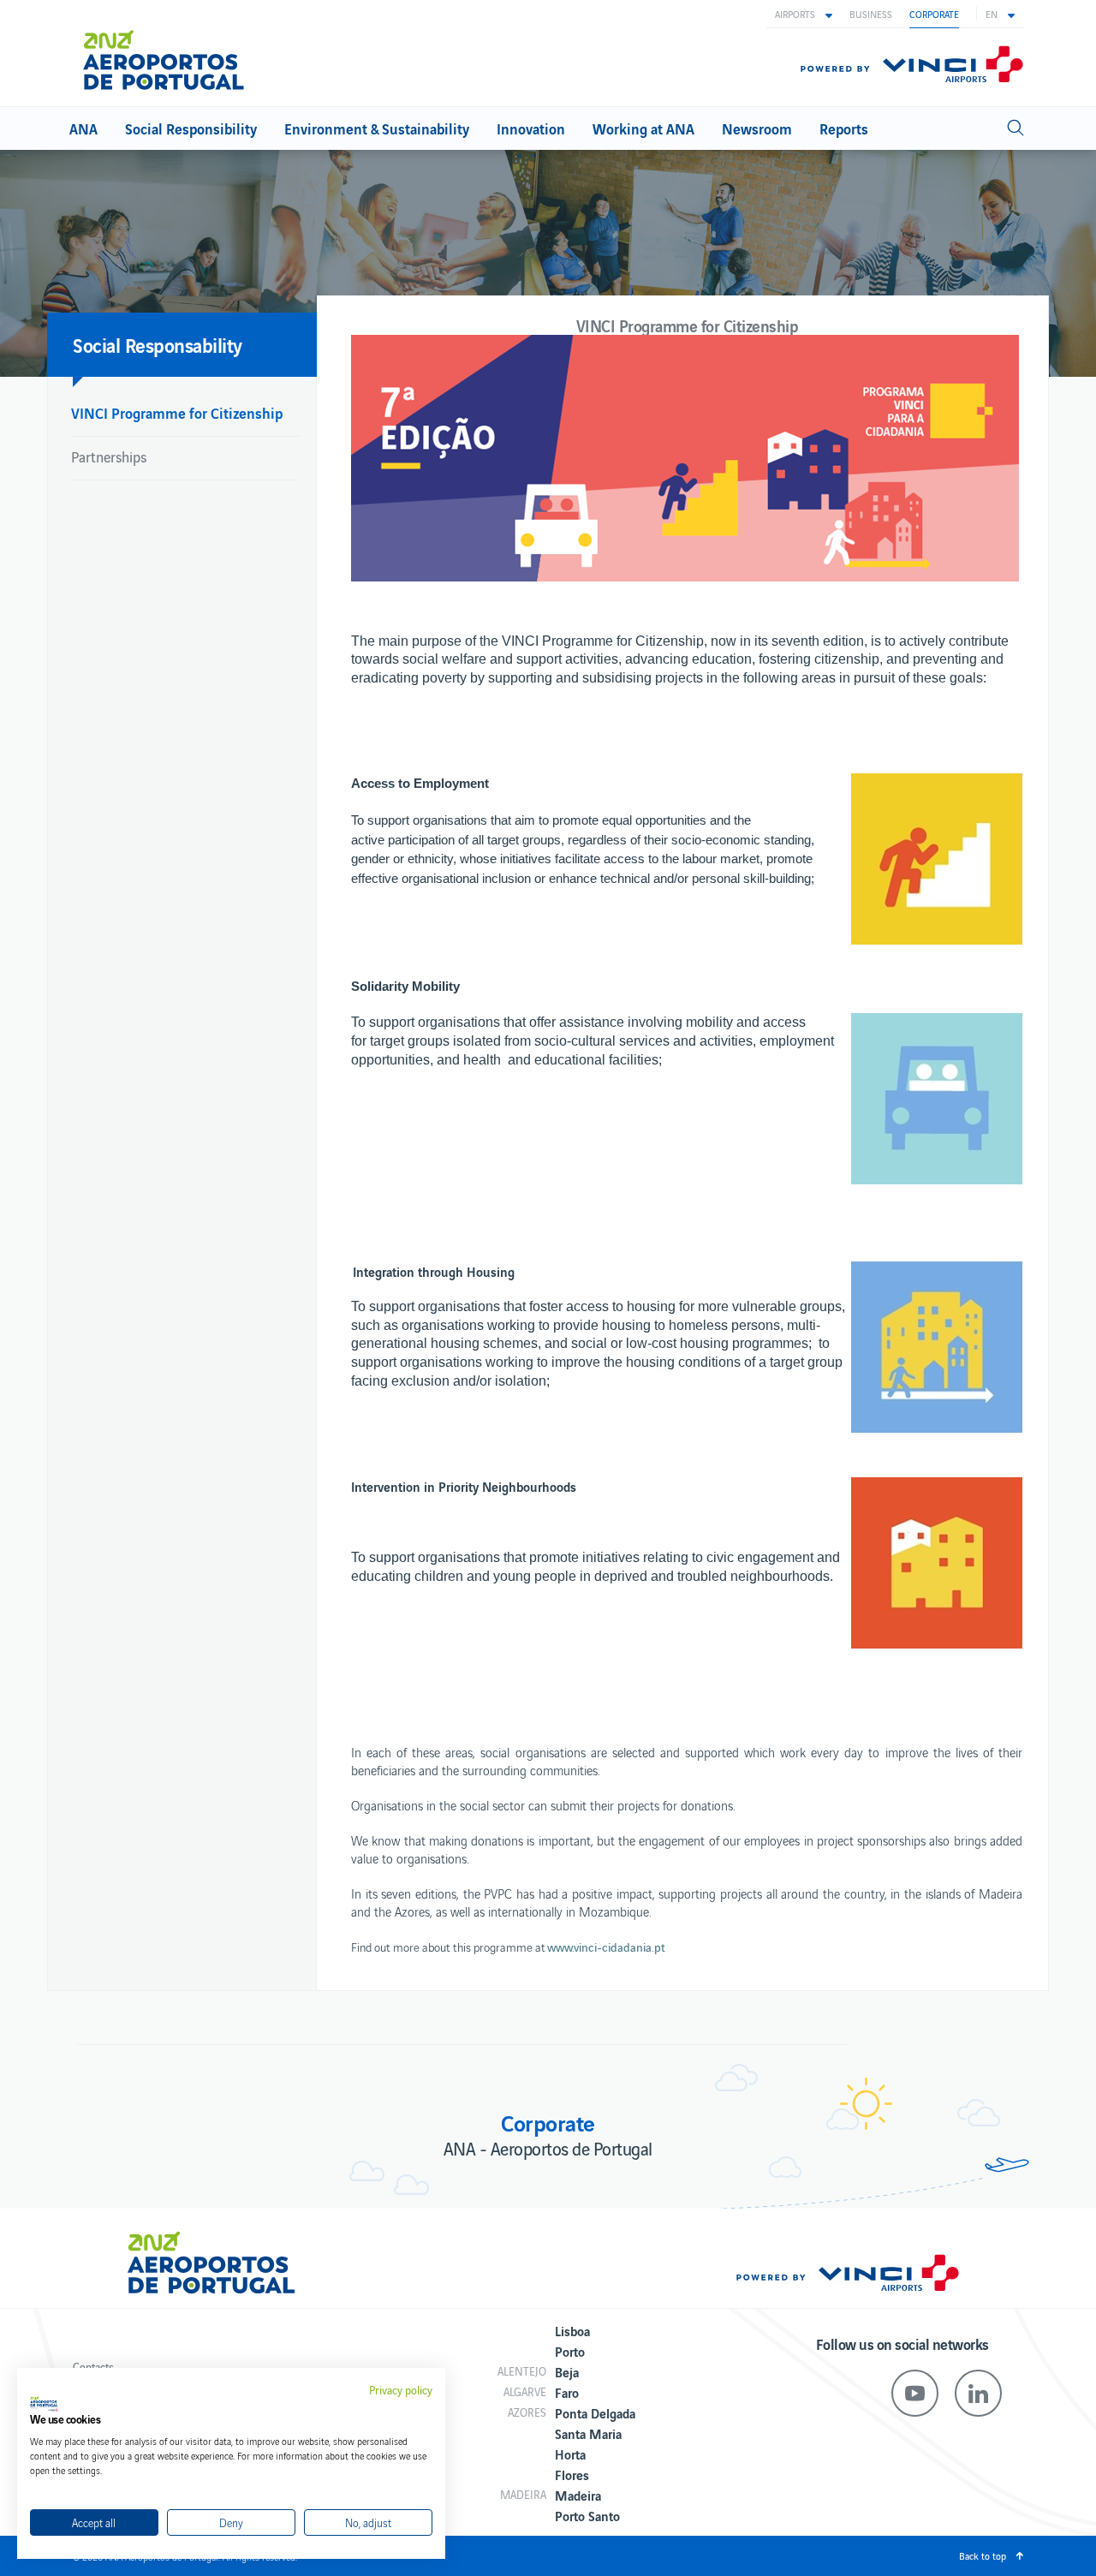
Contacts (93, 2367)
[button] (804, 14)
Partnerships (109, 456)
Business (871, 14)
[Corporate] (171, 53)
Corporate (934, 14)
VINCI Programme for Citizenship (177, 412)
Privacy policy (401, 2390)
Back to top (983, 2555)
